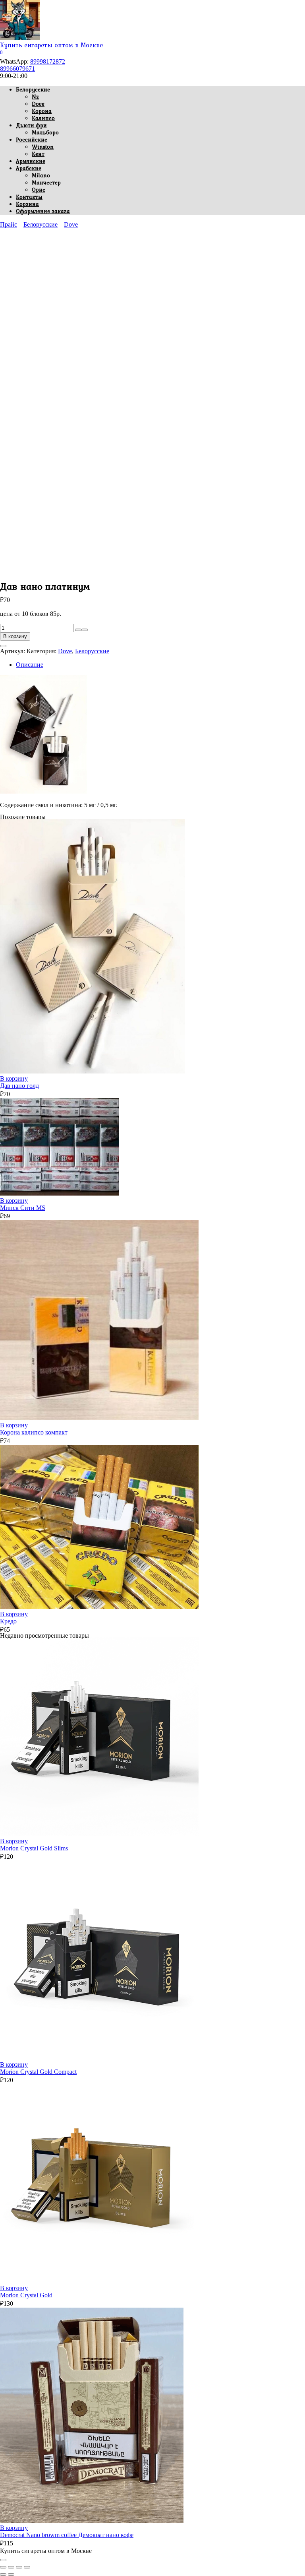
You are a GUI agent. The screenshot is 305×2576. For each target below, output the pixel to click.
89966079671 (17, 69)
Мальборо (45, 132)
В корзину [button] (14, 1078)
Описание (30, 665)
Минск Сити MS (23, 1208)
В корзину (15, 636)
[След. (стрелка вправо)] (11, 2574)
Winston (43, 147)
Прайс (9, 224)
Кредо (8, 1621)
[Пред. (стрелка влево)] (3, 2574)
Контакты (29, 197)
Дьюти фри (31, 125)
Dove (38, 104)
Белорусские (33, 89)
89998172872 (48, 61)
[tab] (160, 665)
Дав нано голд (19, 1086)
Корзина (27, 204)
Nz (35, 97)
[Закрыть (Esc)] (27, 2567)
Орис (39, 190)
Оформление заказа (43, 211)
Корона (42, 111)
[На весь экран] (11, 2567)
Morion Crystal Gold (26, 2295)
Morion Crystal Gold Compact (38, 2072)
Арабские (29, 168)
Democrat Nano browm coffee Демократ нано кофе (67, 2535)
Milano (41, 175)
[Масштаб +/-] (3, 2567)
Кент (38, 154)
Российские (32, 140)
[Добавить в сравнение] (3, 646)
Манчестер (46, 182)
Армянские (31, 161)
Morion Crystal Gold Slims (34, 1848)
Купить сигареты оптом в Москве (51, 45)
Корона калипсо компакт (34, 1432)
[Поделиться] (19, 2567)
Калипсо (43, 118)
